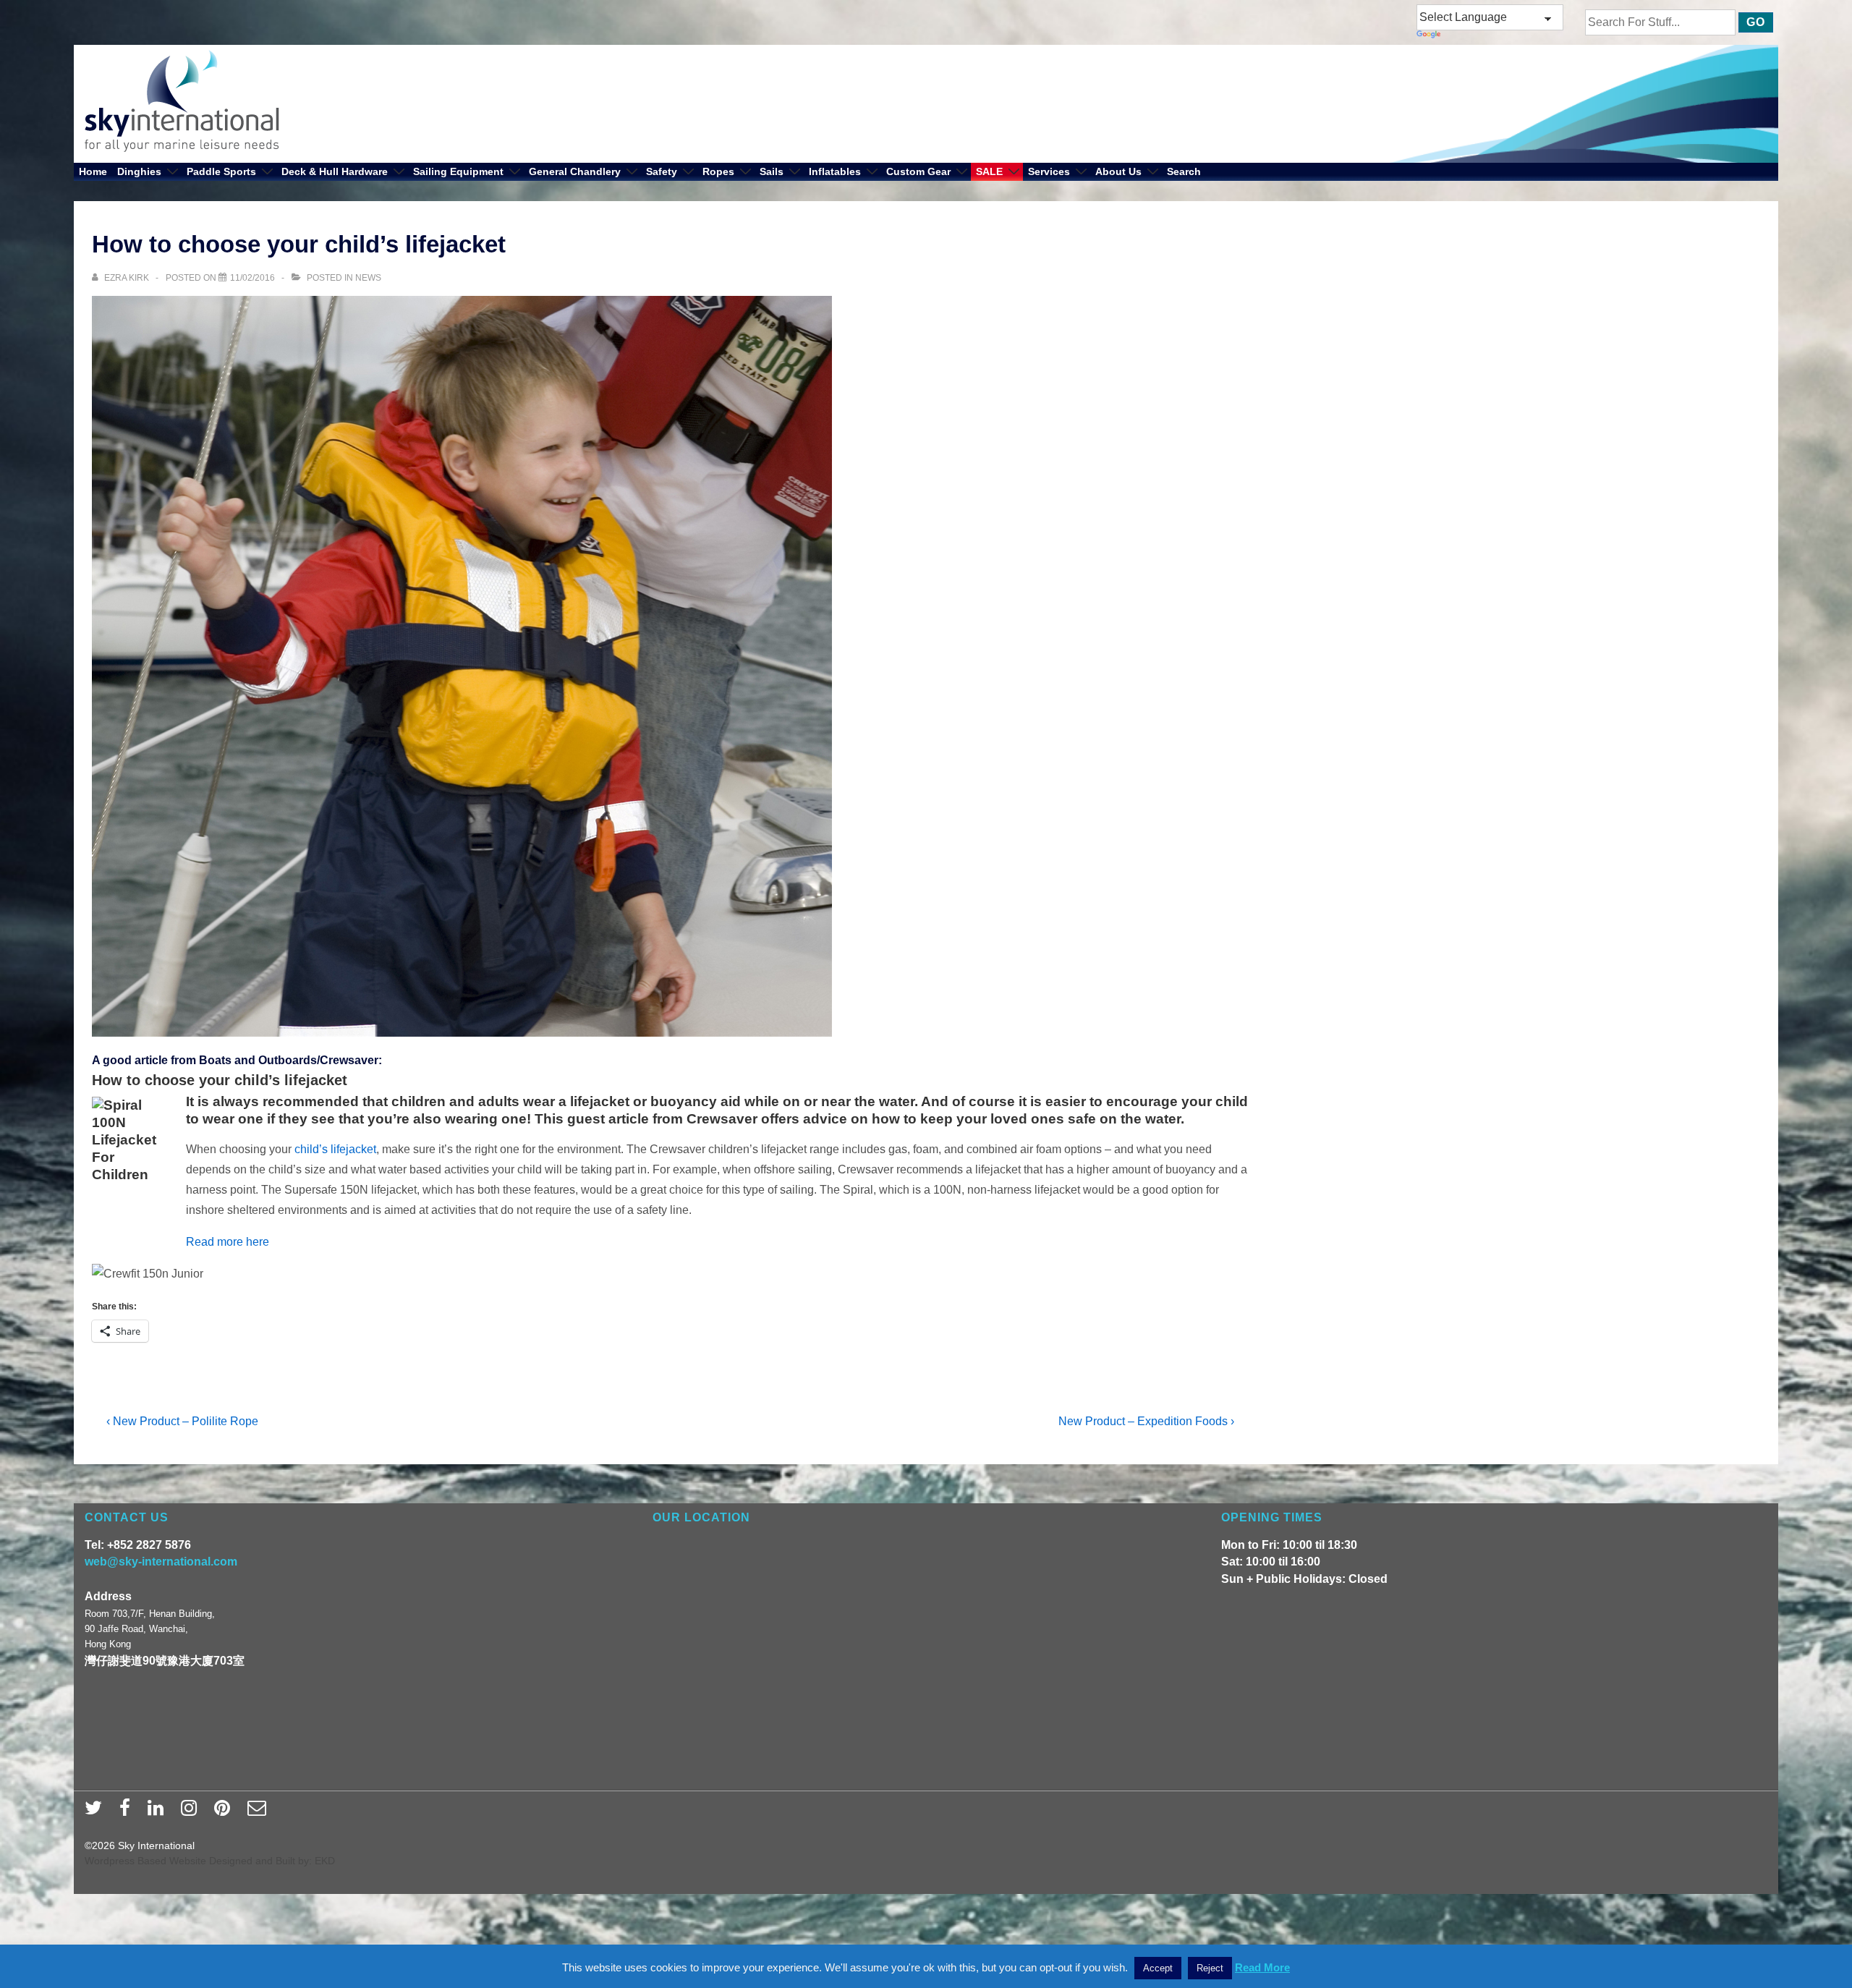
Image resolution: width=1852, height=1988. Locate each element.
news (368, 278)
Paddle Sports (221, 171)
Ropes (718, 171)
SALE (989, 171)
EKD (325, 1861)
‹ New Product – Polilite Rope (182, 1421)
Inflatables (835, 171)
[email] (259, 1812)
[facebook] (128, 1812)
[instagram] (192, 1812)
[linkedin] (159, 1812)
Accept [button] (1158, 1968)
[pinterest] (225, 1812)
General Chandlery (575, 171)
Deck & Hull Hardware (335, 171)
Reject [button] (1210, 1968)
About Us (1118, 171)
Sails (772, 171)
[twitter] (97, 1812)
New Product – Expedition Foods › (1146, 1421)
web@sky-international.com (161, 1562)
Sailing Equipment (458, 171)
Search (1184, 171)
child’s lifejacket (335, 1149)
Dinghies (139, 171)
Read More (1262, 1967)
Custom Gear (918, 171)
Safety (662, 171)
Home (93, 171)
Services (1049, 171)
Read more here (228, 1242)
